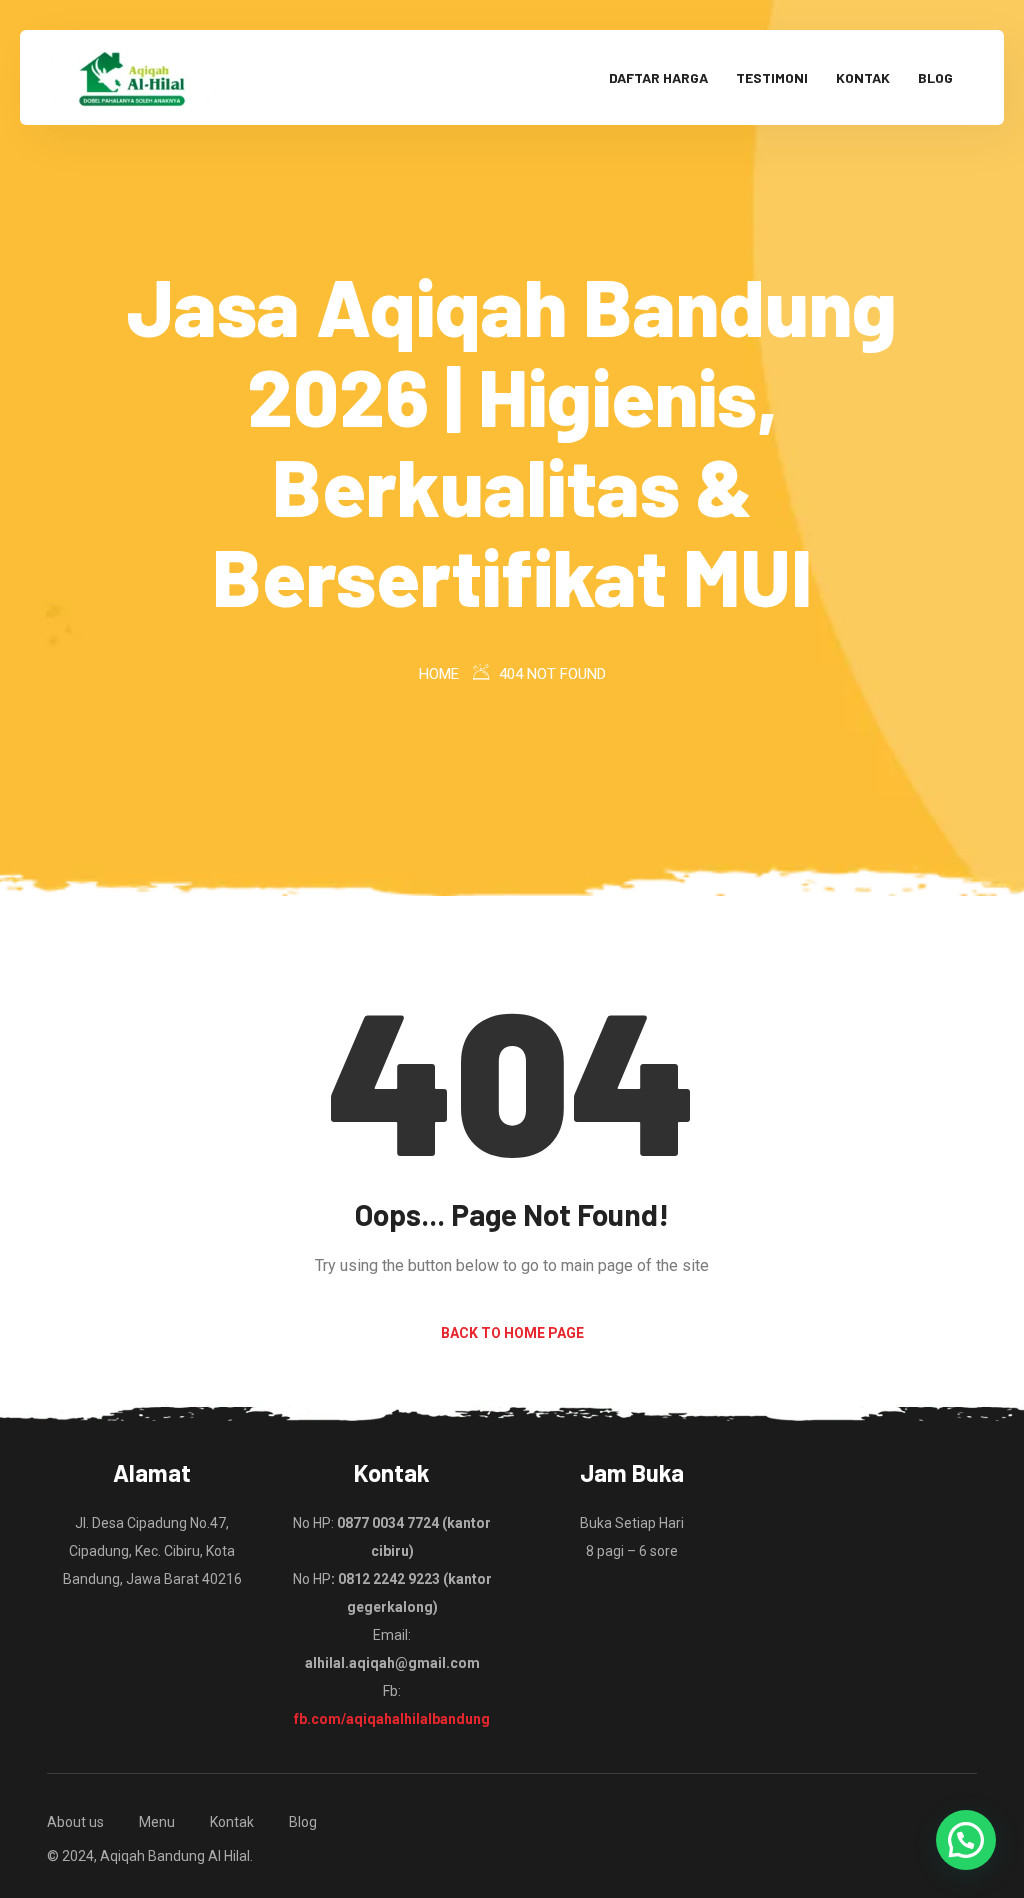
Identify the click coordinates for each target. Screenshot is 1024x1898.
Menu (157, 1822)
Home (439, 674)
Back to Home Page (512, 1333)
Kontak (863, 77)
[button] (966, 1840)
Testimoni (772, 77)
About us (75, 1822)
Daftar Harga (658, 77)
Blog (935, 77)
